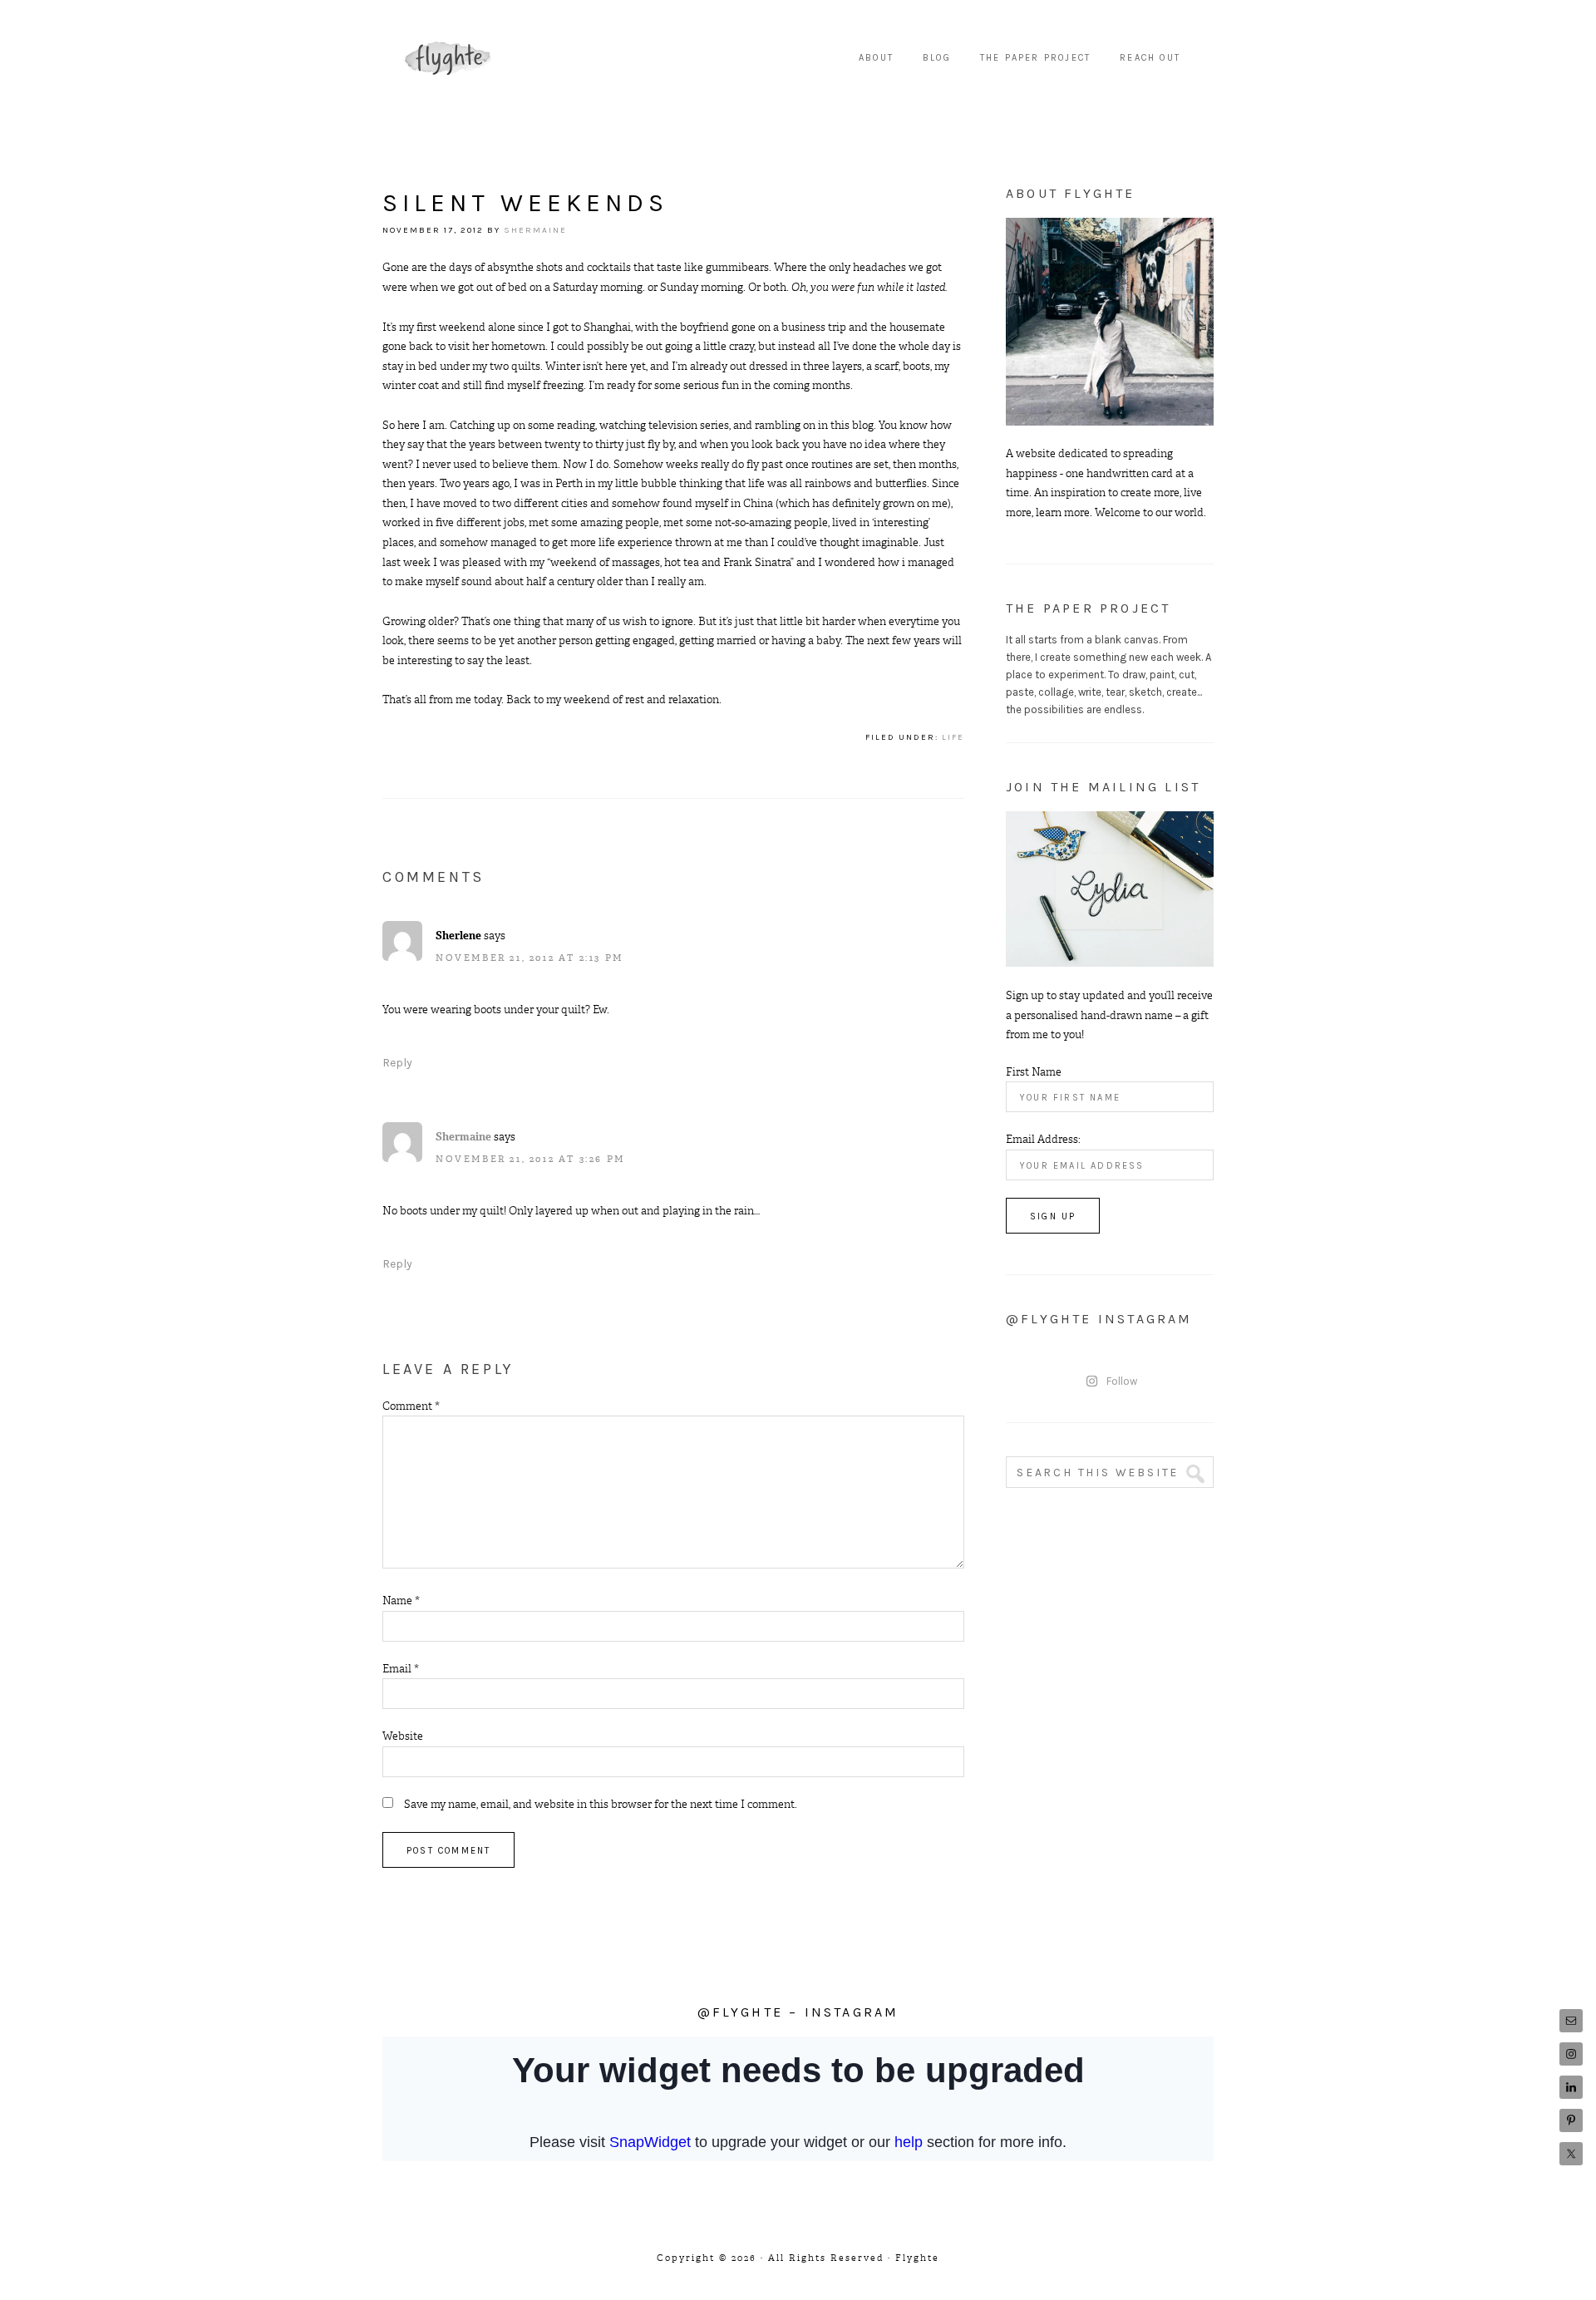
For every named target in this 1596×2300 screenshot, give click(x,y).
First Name (1034, 1072)
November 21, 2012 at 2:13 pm (530, 958)
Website (403, 1736)
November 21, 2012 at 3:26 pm (530, 1159)
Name (401, 1601)
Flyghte (449, 58)
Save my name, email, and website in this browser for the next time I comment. (601, 1804)
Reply (397, 1063)
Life (953, 737)
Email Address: (1043, 1139)
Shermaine (463, 1137)
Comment (411, 1406)
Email (401, 1669)
